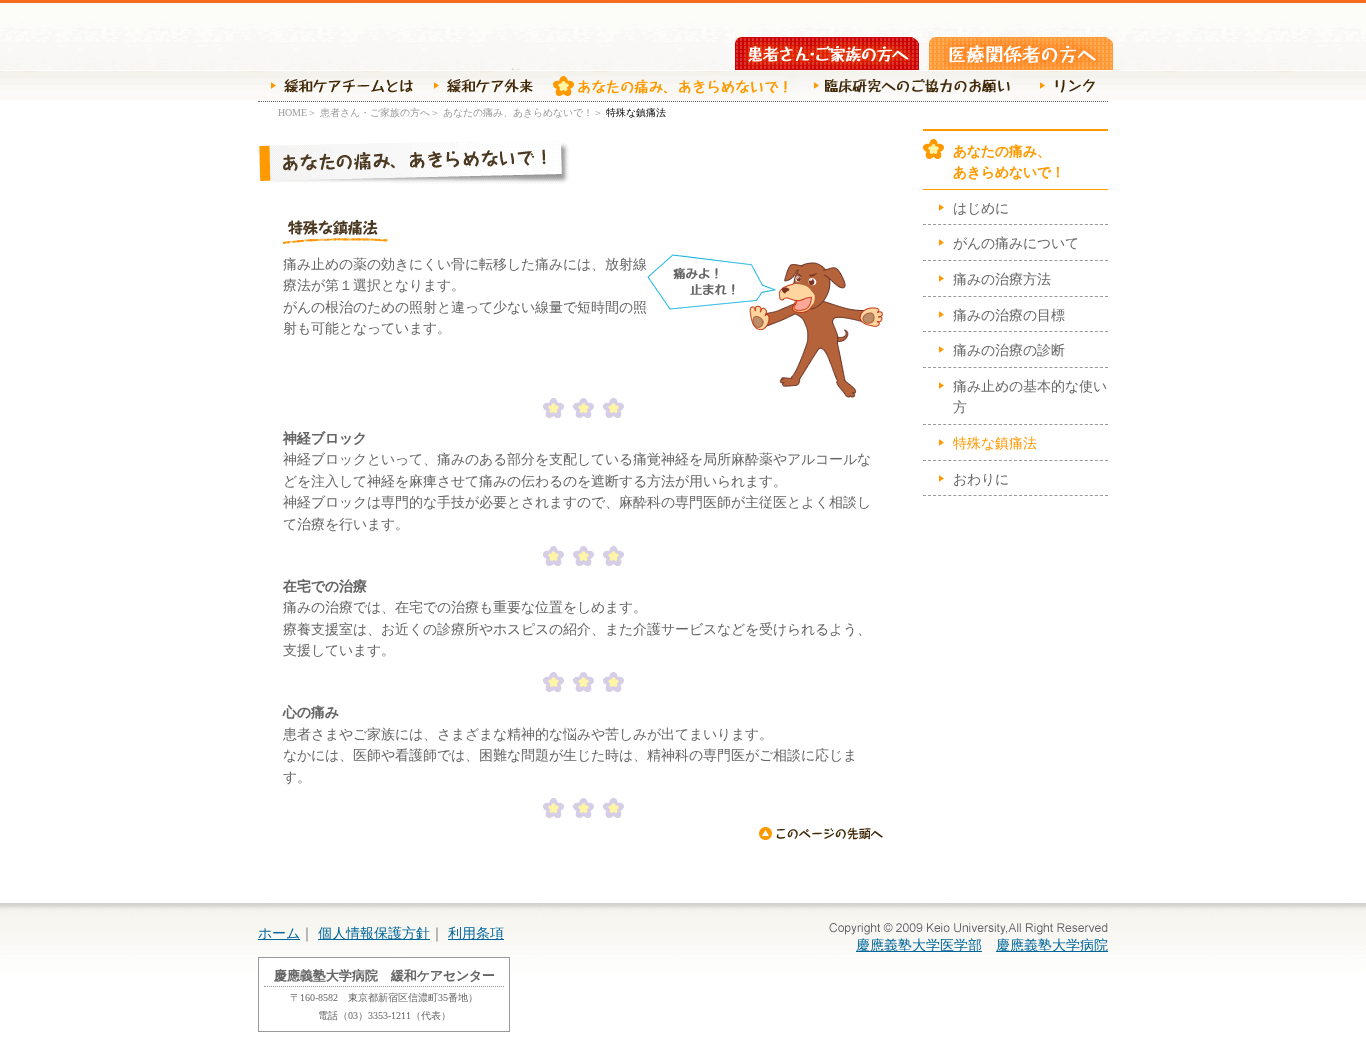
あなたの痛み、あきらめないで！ (665, 86)
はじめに (981, 208)
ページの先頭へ (820, 833)
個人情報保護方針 (374, 933)
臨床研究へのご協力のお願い (908, 86)
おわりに (981, 479)
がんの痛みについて (1016, 243)
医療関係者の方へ (1021, 53)
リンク (1062, 86)
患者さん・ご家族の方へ (827, 53)
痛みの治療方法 (1002, 279)
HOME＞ (297, 112)
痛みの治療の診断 (1009, 350)
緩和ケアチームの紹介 (335, 86)
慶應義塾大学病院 (1052, 945)
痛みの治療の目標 (1009, 315)
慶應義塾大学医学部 (919, 945)
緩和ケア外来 (478, 86)
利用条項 (476, 933)
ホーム (279, 933)
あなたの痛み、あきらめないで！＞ (523, 112)
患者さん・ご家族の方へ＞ (380, 112)
